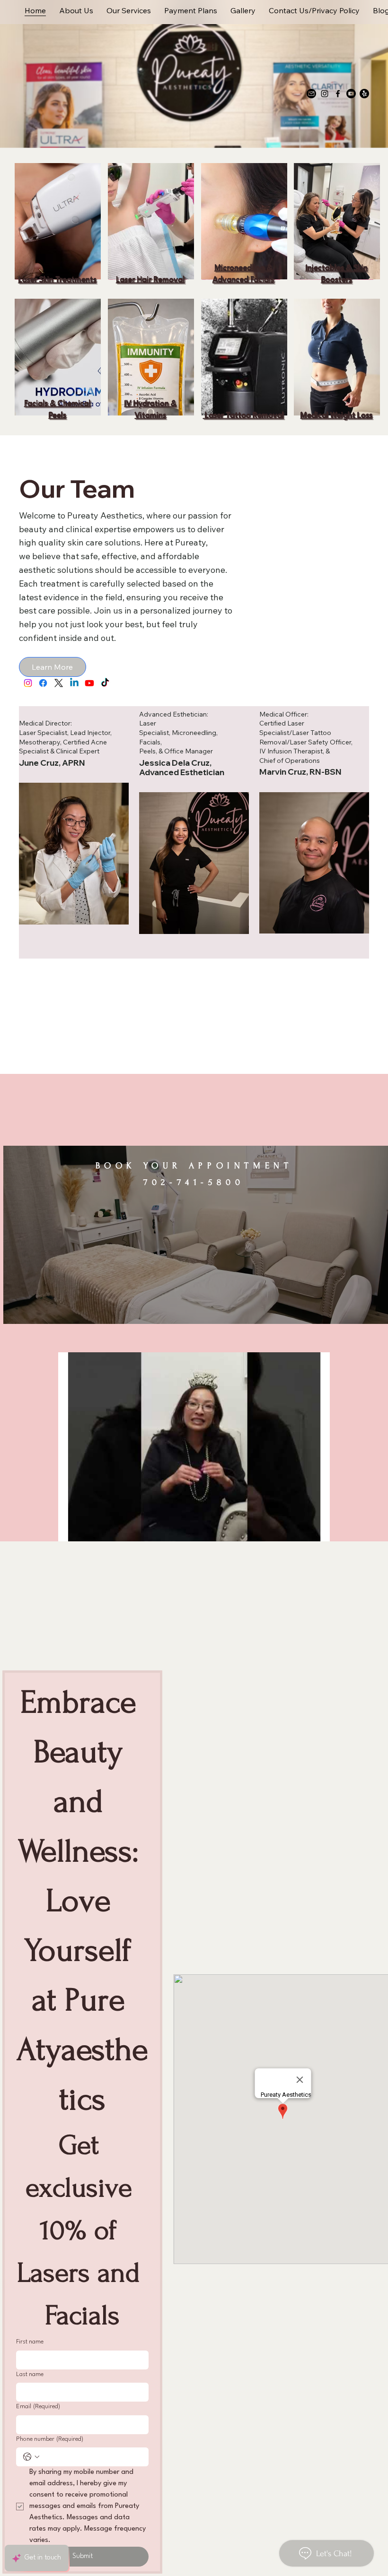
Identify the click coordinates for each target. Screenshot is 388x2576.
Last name (30, 2374)
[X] (59, 683)
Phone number (50, 2439)
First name (30, 2342)
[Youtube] (351, 94)
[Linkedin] (74, 683)
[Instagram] (325, 94)
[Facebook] (338, 94)
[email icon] (311, 94)
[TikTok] (105, 683)
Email (38, 2407)
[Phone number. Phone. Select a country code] (31, 2457)
